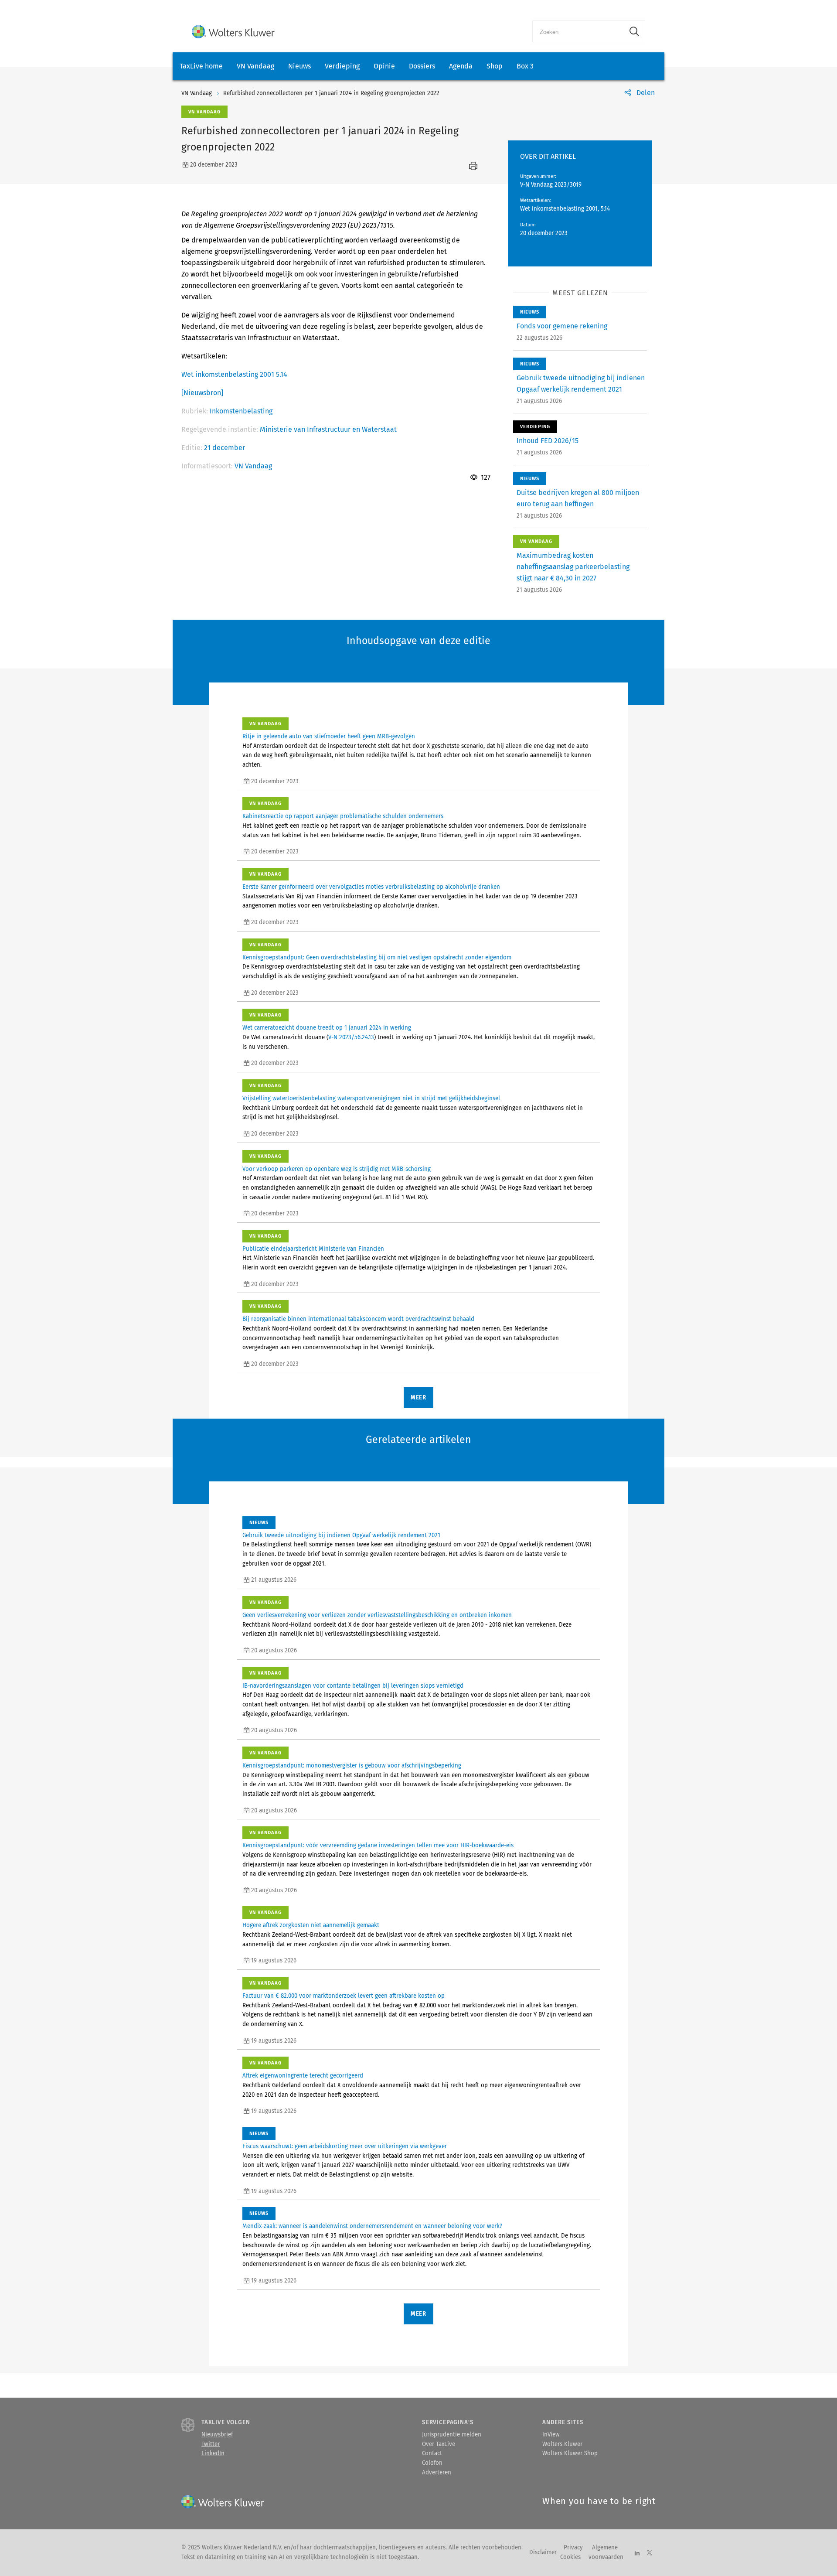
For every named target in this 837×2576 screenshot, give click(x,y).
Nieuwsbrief (217, 2435)
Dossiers (422, 66)
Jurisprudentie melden (452, 2435)
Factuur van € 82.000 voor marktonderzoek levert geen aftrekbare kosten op (344, 1996)
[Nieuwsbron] (202, 393)
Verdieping (342, 66)
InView (551, 2435)
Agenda (461, 66)
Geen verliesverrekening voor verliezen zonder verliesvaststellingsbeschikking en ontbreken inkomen (377, 1615)
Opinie (384, 66)
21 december (225, 448)
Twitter (211, 2444)
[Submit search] (634, 31)
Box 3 (525, 66)
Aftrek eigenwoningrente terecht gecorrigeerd (303, 2076)
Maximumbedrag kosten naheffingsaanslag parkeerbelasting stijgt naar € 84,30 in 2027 (573, 567)
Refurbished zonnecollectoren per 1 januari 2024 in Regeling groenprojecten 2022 (331, 93)
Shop (495, 66)
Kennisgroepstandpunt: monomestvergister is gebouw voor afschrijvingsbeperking (352, 1766)
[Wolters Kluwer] (233, 32)
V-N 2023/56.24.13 (351, 1037)
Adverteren (437, 2473)
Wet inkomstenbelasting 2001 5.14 (234, 374)
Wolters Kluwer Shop (570, 2453)
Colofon (432, 2463)
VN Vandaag (255, 66)
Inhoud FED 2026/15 (548, 441)
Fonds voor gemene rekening (562, 326)
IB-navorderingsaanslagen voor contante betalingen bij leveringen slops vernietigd (353, 1686)
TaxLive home (201, 66)
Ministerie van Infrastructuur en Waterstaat (328, 429)
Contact (432, 2453)
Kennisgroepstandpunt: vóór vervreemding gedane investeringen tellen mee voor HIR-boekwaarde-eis (378, 1846)
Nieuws (299, 66)
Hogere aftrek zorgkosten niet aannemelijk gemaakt (311, 1925)
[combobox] (578, 31)
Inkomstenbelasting (241, 411)
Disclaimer (543, 2552)
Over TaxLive (439, 2444)
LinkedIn (213, 2453)
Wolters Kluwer (562, 2444)
